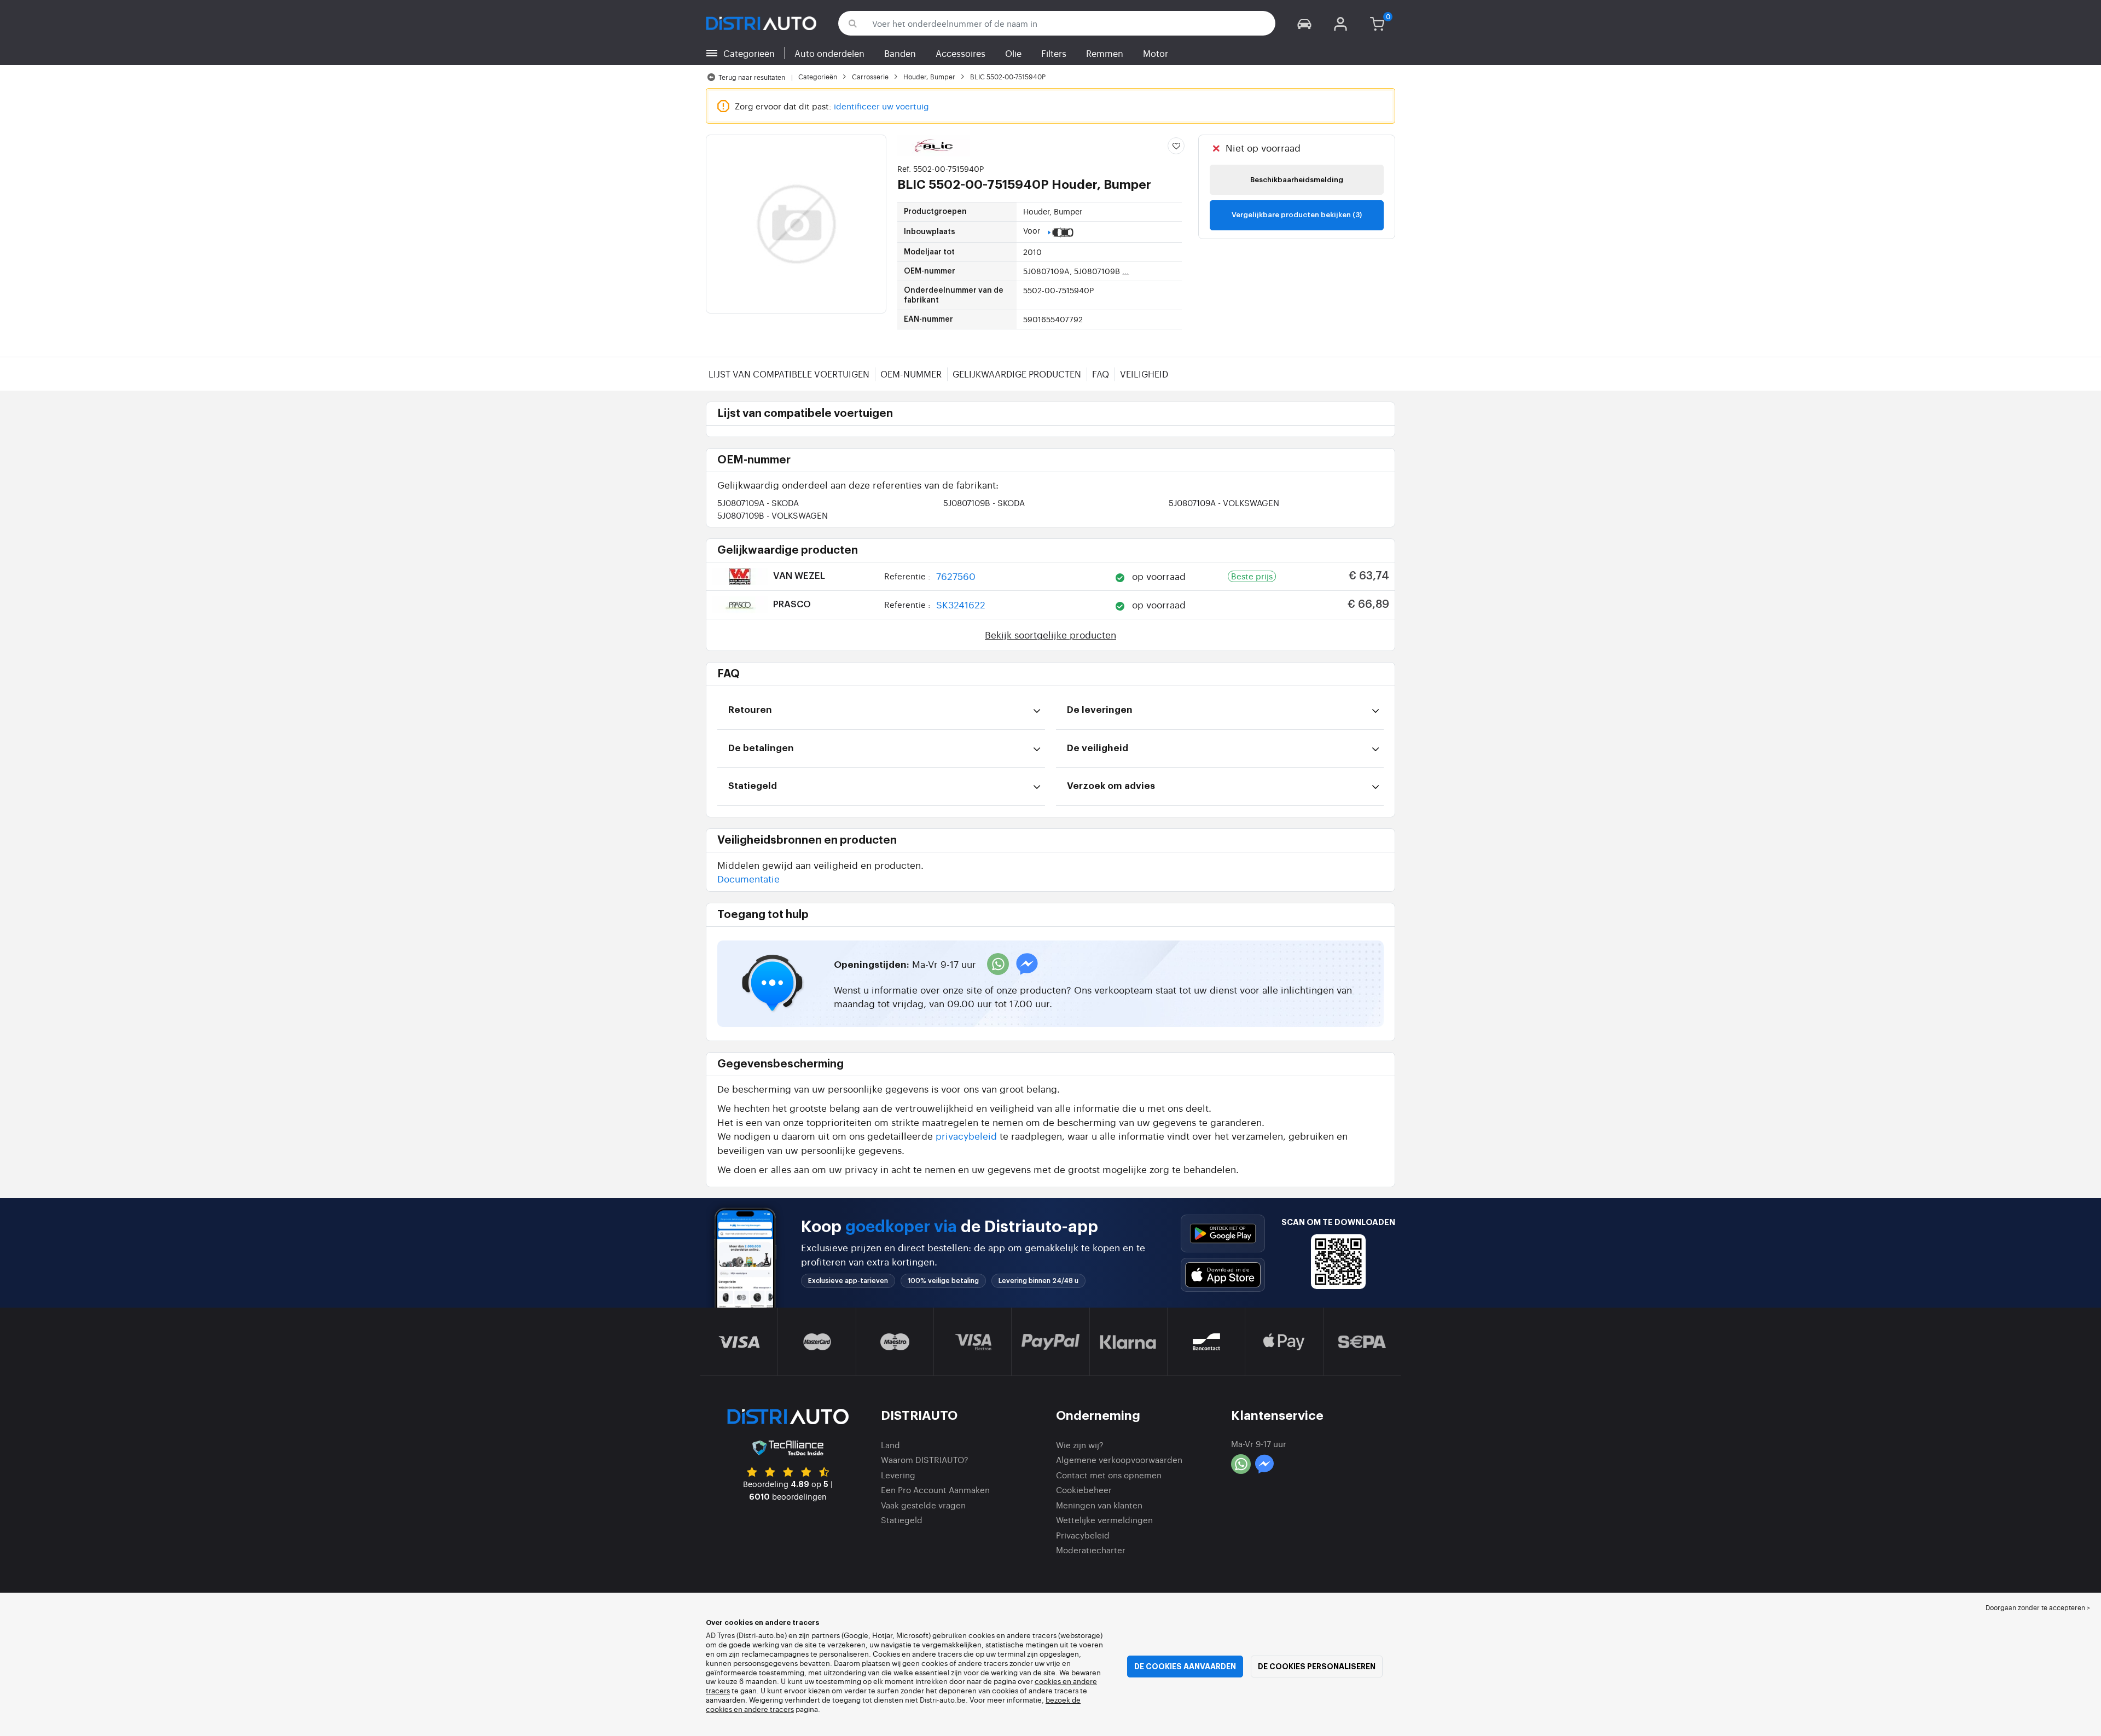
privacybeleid (966, 1136)
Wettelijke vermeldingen (1104, 1520)
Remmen (1105, 53)
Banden (900, 53)
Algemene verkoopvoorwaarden (1119, 1459)
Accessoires (960, 53)
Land (890, 1445)
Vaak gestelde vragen (923, 1505)
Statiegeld (902, 1520)
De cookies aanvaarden (1185, 1667)
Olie (1013, 53)
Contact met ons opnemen (1109, 1475)
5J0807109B (984, 503)
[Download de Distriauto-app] (1223, 1233)
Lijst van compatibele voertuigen (789, 374)
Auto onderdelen (829, 53)
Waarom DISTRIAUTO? (925, 1459)
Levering (898, 1475)
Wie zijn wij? (1080, 1445)
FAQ (1101, 374)
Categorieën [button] (749, 53)
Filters (1054, 53)
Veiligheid (1144, 374)
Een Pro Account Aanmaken (935, 1490)
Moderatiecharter (1091, 1550)
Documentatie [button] (748, 878)
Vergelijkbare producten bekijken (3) (1297, 215)
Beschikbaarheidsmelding (1297, 180)
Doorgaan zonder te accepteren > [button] (2038, 1607)
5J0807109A (758, 503)
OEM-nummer (911, 374)
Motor (1156, 53)
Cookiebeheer (1084, 1490)
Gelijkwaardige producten (1017, 374)
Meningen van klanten (1099, 1505)
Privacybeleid (1083, 1535)
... (1125, 271)
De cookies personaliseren (1317, 1667)
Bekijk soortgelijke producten (1050, 634)
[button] (1304, 23)
